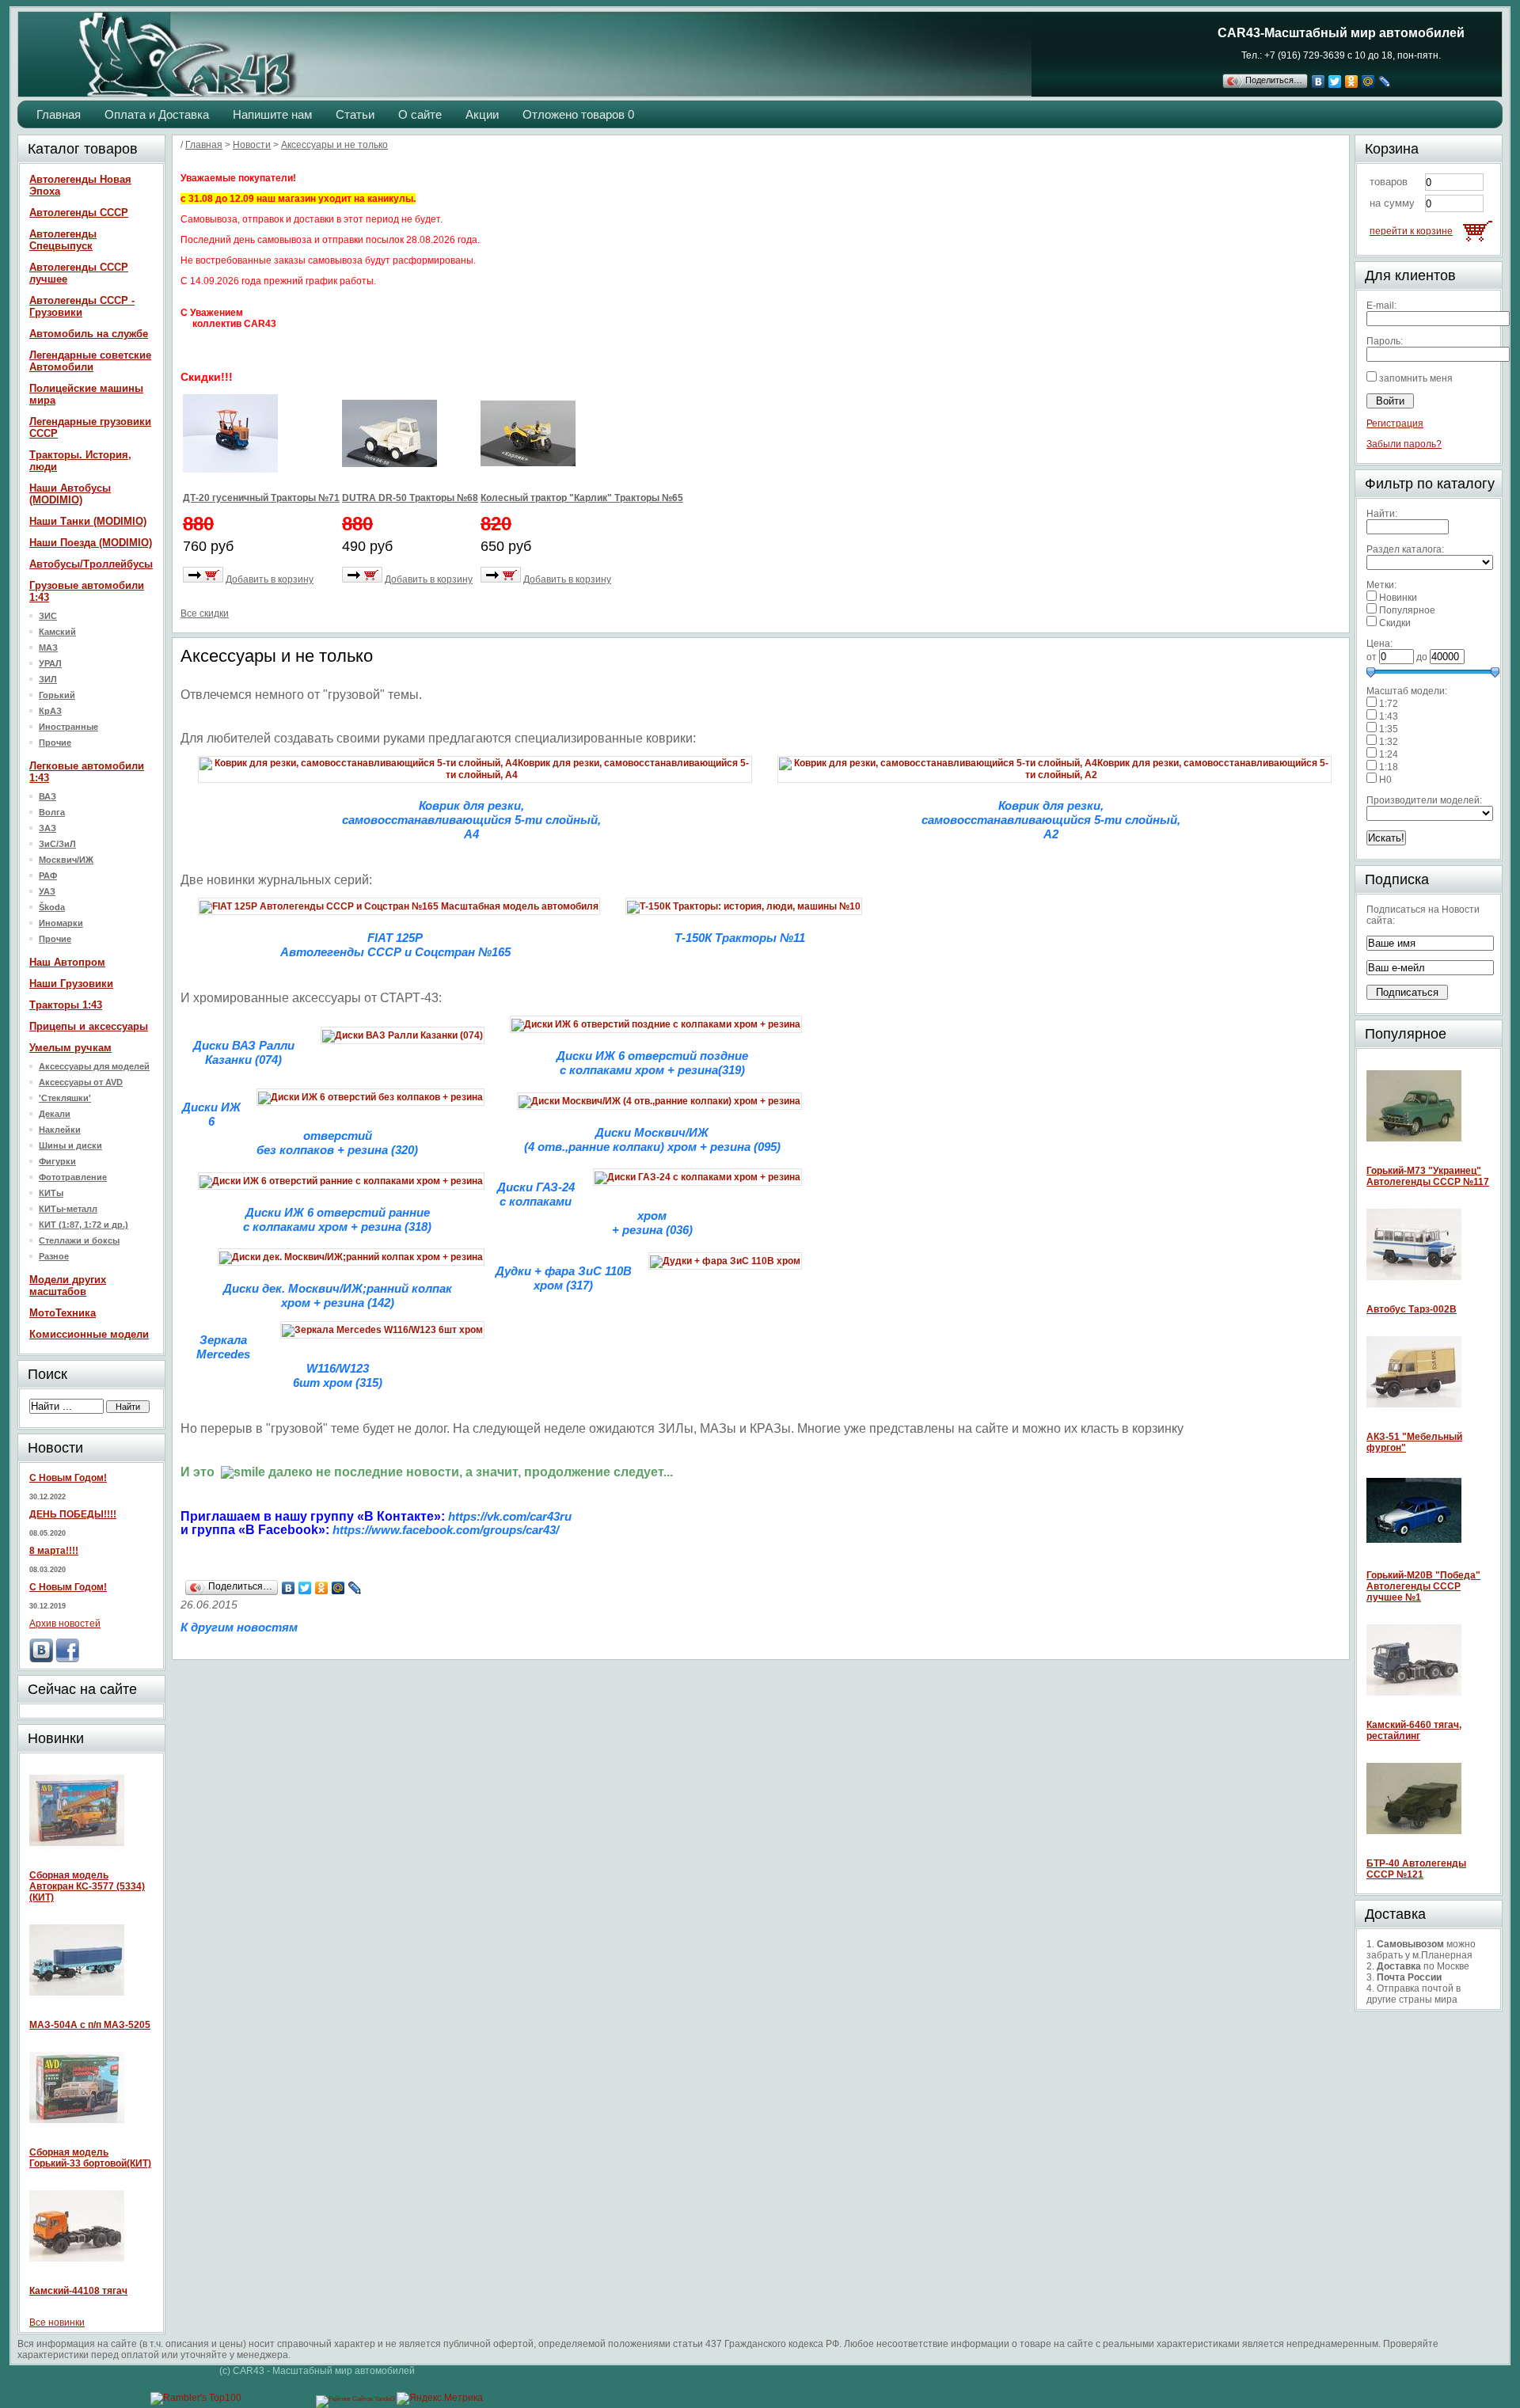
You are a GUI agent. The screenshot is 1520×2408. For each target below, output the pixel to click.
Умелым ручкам (70, 1048)
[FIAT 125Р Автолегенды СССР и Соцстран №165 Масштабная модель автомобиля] (399, 906)
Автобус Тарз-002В (1412, 1309)
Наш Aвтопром (67, 962)
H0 (1385, 780)
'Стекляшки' (65, 1098)
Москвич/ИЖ (66, 860)
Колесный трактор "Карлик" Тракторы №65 (582, 498)
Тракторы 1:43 (66, 1005)
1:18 (1389, 767)
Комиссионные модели (89, 1334)
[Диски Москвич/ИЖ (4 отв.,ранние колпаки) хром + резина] (659, 1101)
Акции (482, 114)
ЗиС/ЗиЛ (57, 844)
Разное (54, 1256)
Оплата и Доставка (157, 114)
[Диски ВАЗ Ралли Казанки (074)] (403, 1035)
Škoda (52, 907)
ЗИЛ (48, 679)
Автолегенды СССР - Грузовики (82, 306)
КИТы (51, 1193)
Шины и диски (70, 1145)
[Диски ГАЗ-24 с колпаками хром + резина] (697, 1177)
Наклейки (60, 1130)
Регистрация (1395, 423)
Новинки (1398, 598)
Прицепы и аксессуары (89, 1026)
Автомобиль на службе (89, 334)
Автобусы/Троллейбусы (91, 564)
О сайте (420, 114)
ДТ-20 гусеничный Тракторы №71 (261, 498)
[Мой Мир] (1368, 82)
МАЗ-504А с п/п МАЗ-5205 (90, 2025)
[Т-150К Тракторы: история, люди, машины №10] (744, 906)
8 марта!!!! (54, 1551)
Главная (59, 114)
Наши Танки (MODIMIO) (88, 521)
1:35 (1389, 729)
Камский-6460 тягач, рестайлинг (1414, 1730)
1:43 (1389, 716)
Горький (57, 695)
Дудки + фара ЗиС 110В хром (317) (564, 1278)
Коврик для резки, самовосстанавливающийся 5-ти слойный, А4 (471, 820)
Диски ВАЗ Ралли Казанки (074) (244, 1052)
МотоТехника (63, 1313)
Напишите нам (272, 114)
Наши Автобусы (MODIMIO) (70, 494)
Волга (52, 812)
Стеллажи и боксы (79, 1240)
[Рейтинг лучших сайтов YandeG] (356, 2399)
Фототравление (73, 1177)
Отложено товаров (578, 114)
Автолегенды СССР (79, 213)
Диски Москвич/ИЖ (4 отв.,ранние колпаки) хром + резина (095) (652, 1139)
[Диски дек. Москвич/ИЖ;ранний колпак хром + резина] (351, 1257)
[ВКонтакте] (1319, 82)
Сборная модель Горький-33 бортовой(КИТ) (90, 2158)
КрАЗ (50, 711)
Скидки (1395, 623)
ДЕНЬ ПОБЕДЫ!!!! (73, 1514)
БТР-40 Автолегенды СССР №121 (1416, 1869)
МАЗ (48, 648)
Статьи (355, 114)
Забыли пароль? (1404, 444)
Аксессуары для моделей (94, 1066)
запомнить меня (1416, 378)
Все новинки (57, 2323)
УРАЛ (50, 663)
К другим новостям (239, 1627)
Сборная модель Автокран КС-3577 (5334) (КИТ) (87, 1886)
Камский (57, 632)
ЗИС (48, 616)
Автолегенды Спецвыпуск (63, 240)
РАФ (48, 875)
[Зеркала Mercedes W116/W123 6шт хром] (382, 1330)
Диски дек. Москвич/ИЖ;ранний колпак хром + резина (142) (338, 1295)
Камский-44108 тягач (78, 2291)
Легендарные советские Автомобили (90, 361)
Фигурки (57, 1161)
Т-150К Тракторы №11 (740, 938)
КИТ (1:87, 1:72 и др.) (84, 1225)
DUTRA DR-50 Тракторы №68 (410, 498)
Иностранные (68, 727)
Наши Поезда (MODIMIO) (91, 543)
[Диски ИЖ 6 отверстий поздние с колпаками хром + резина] (656, 1024)
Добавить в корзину (270, 579)
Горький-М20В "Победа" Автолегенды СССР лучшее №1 (1423, 1586)
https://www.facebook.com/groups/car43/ (446, 1530)
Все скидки (205, 613)
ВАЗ (47, 796)
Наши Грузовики (71, 984)
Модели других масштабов (68, 1286)
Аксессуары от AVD (81, 1082)
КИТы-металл (68, 1209)
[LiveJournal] (1385, 82)
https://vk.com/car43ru (510, 1516)
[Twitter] (1335, 82)
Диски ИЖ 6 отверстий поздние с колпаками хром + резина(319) (652, 1063)
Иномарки (61, 923)
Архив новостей (65, 1624)
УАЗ (47, 891)
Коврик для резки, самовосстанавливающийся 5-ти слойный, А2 (1051, 820)
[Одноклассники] (1352, 82)
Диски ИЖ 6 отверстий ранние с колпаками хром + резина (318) (337, 1219)
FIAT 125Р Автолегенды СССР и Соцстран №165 (395, 945)
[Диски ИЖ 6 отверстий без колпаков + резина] (370, 1097)
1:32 (1389, 742)
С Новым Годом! (68, 1478)
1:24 (1389, 754)
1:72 (1389, 704)
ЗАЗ (47, 828)
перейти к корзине (1411, 231)
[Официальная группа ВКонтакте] (41, 1659)
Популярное (1407, 610)
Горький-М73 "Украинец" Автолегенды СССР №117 (1428, 1176)
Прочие (55, 743)
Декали (55, 1114)
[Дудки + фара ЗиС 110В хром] (725, 1261)
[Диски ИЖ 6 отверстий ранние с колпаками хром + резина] (341, 1181)
